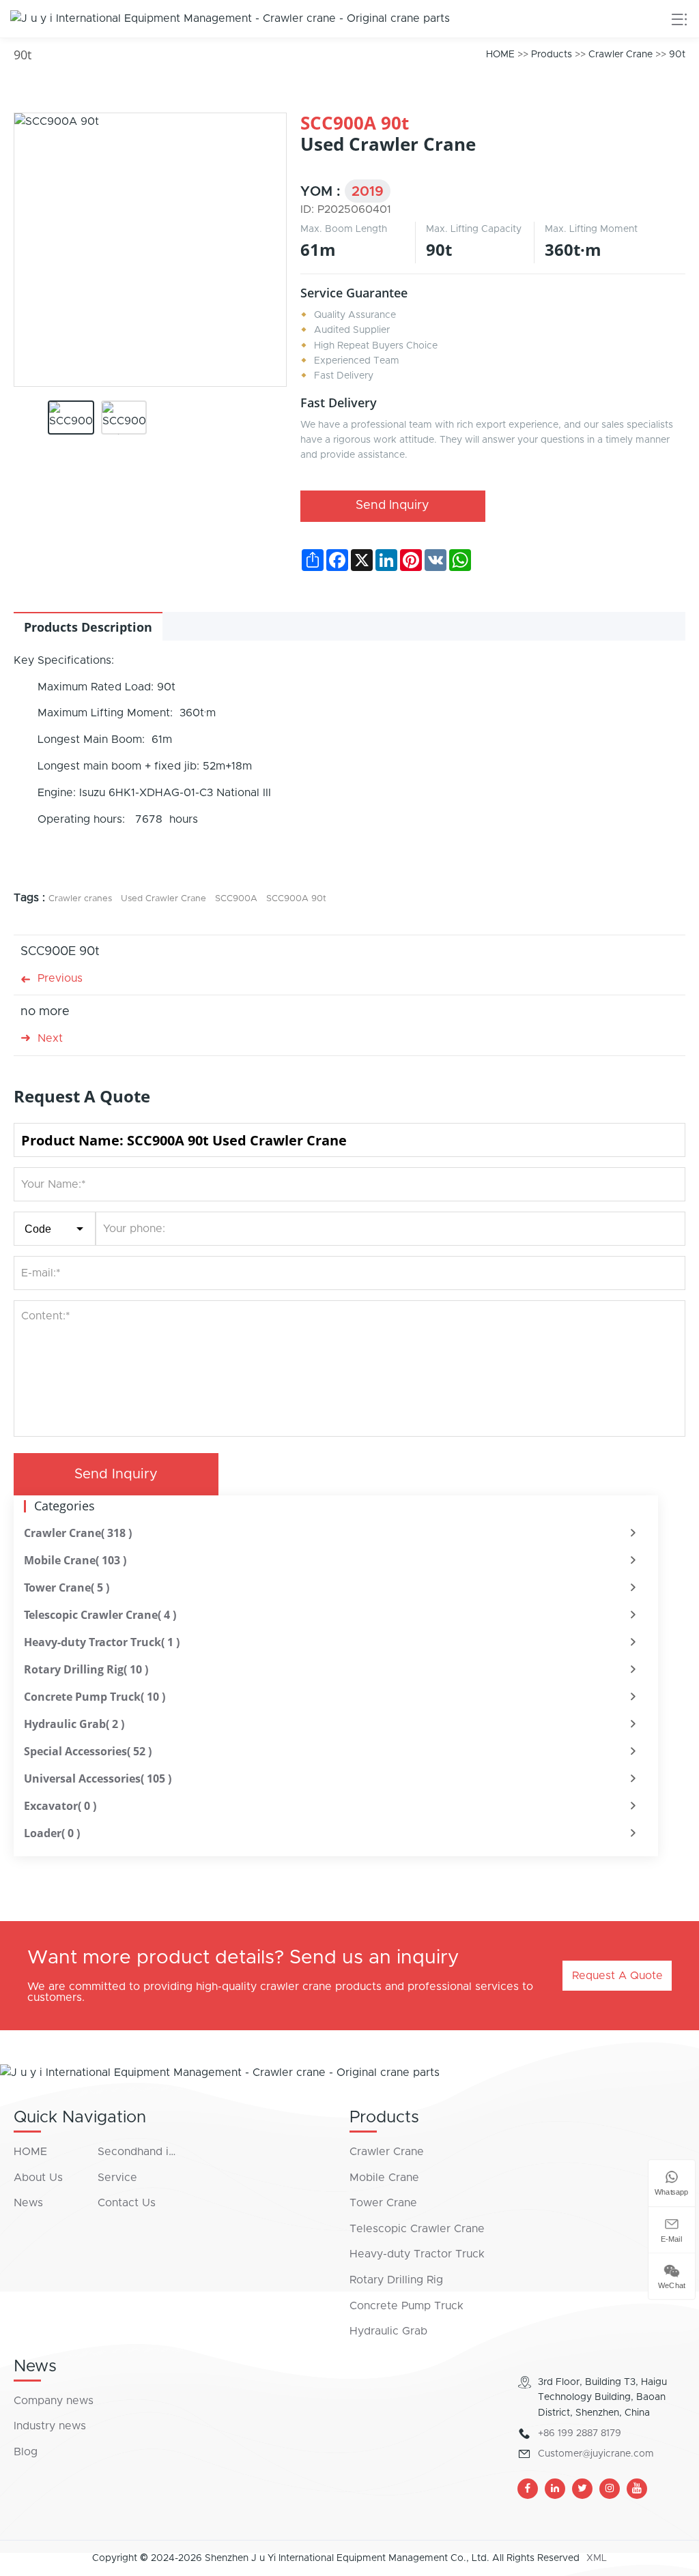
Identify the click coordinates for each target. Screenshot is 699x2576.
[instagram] (610, 2489)
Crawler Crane (620, 55)
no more (45, 1012)
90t (677, 55)
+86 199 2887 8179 (580, 2433)
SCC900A (236, 899)
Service (117, 2178)
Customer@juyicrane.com (596, 2454)
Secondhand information (140, 2152)
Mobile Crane (75, 1560)
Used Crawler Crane (163, 899)
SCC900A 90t (296, 899)
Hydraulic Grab (74, 1724)
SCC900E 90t (60, 952)
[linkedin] (555, 2489)
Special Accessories (88, 1751)
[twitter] (582, 2489)
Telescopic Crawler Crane (100, 1615)
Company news (54, 2401)
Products (552, 55)
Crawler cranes (80, 899)
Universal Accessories (98, 1779)
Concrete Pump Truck (95, 1697)
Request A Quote (617, 1976)
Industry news (50, 2426)
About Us (38, 2178)
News (28, 2203)
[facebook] (528, 2489)
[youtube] (637, 2489)
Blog (26, 2452)
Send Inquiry (393, 506)
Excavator (60, 1806)
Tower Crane (67, 1587)
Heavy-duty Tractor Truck (102, 1642)
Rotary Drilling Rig (86, 1669)
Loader (52, 1833)
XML (597, 2558)
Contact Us (127, 2203)
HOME (500, 55)
